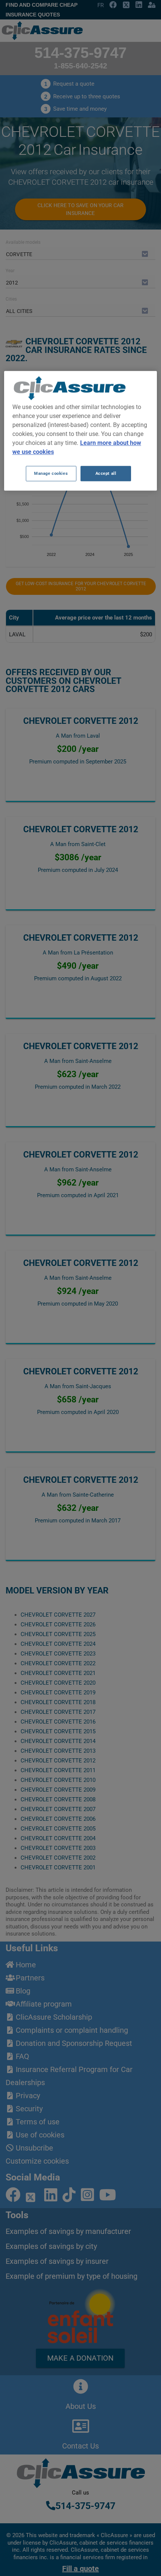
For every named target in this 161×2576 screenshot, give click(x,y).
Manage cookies (51, 473)
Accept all (106, 473)
